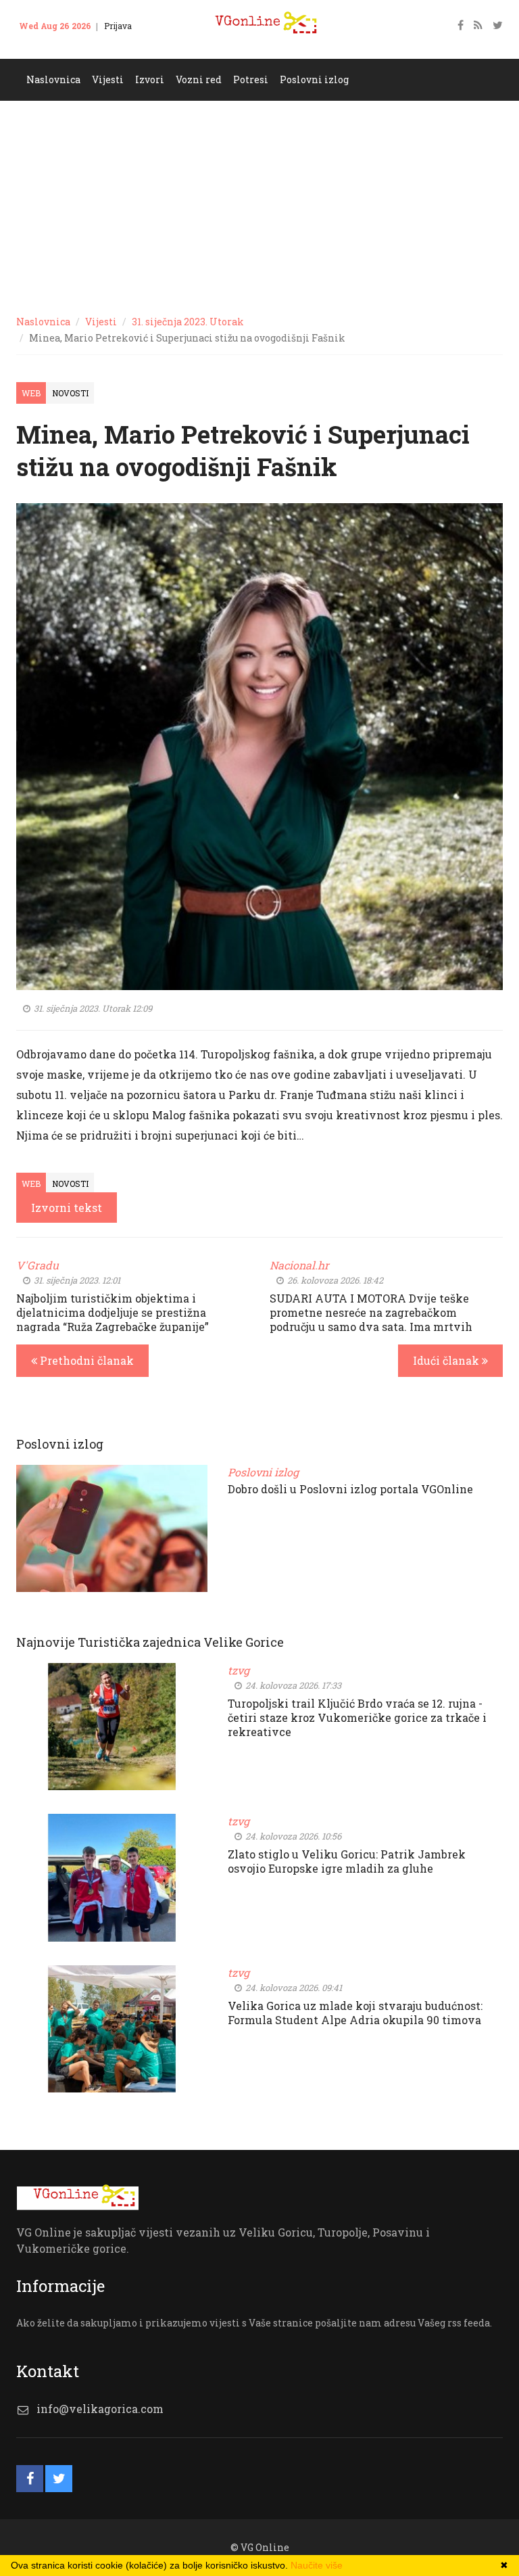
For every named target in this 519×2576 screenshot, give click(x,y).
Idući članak (447, 1360)
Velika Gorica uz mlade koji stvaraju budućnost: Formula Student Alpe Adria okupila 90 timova (355, 2013)
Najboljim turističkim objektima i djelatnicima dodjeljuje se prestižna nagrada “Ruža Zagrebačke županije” (113, 1312)
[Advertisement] (259, 202)
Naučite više (317, 2565)
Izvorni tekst (67, 1208)
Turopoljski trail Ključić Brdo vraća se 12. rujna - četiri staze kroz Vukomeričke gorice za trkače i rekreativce (357, 1717)
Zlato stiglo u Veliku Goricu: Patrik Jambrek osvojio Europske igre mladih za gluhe (347, 1861)
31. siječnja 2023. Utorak (188, 322)
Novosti (70, 393)
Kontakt (43, 46)
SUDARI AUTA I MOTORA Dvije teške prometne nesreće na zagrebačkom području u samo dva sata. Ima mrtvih (371, 1312)
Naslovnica (43, 322)
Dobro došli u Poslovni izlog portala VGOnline (350, 1489)
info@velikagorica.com (100, 2409)
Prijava (118, 26)
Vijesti (101, 322)
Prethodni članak (85, 1360)
